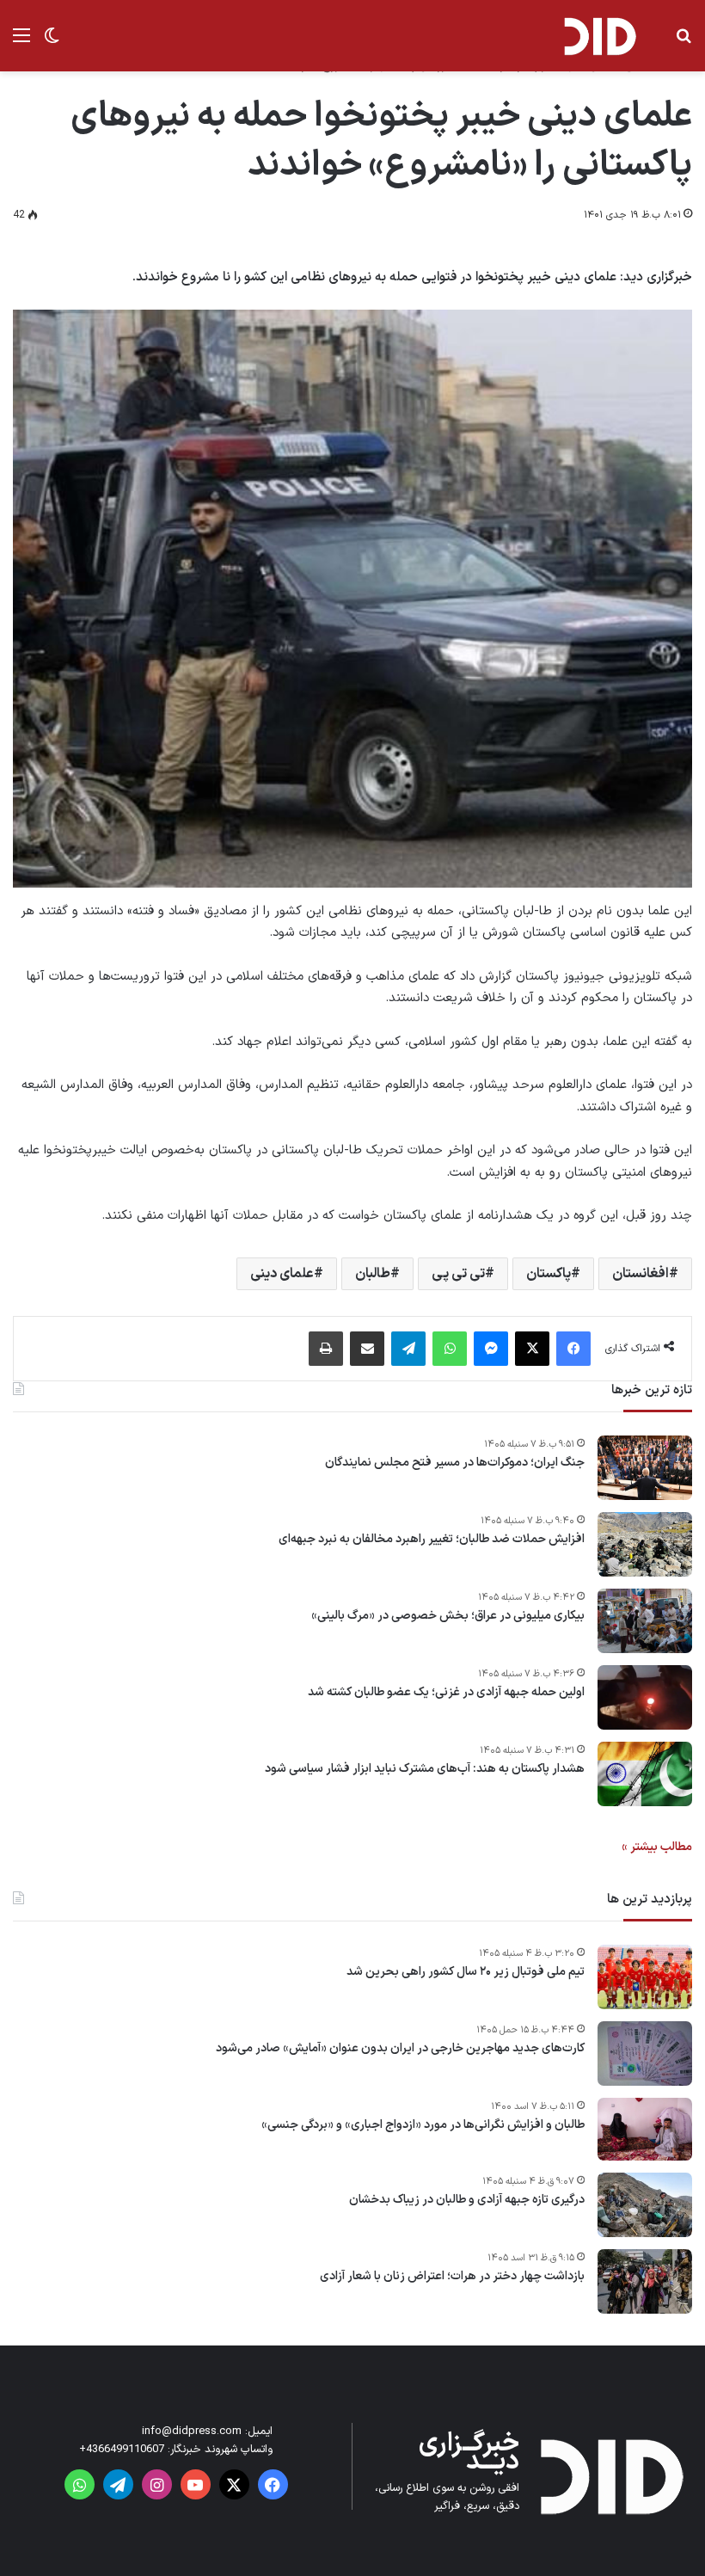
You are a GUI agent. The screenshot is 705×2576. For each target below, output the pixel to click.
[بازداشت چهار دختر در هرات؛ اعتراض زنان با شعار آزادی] (645, 2281)
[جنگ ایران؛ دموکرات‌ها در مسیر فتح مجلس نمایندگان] (645, 1468)
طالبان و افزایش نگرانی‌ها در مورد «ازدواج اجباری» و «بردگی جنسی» (423, 2125)
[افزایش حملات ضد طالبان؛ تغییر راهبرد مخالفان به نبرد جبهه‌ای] (645, 1544)
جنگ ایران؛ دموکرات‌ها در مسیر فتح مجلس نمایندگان (455, 1463)
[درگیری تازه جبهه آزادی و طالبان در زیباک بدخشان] (645, 2205)
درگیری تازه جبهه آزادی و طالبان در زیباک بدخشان (467, 2200)
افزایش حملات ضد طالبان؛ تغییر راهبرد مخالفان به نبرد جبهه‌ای (432, 1540)
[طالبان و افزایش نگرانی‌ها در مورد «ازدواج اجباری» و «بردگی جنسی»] (645, 2130)
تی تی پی (458, 1274)
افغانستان (641, 1274)
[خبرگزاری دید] (599, 36)
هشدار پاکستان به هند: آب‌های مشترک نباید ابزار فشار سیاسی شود (425, 1769)
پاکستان (549, 1274)
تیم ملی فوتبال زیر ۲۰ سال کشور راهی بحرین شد (466, 1972)
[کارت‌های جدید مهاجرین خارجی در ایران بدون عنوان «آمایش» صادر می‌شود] (645, 2053)
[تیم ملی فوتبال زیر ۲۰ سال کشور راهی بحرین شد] (645, 1977)
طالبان (373, 1274)
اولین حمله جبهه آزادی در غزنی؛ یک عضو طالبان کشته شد (446, 1693)
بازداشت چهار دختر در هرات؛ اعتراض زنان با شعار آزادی (452, 2277)
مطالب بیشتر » (657, 1847)
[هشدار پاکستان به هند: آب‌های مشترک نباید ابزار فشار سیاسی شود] (645, 1774)
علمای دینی (282, 1274)
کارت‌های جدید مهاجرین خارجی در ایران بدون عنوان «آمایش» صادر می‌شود (400, 2049)
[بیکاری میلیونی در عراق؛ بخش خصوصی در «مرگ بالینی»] (645, 1621)
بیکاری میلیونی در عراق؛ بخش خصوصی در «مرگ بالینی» (448, 1616)
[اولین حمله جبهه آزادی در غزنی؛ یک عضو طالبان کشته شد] (645, 1697)
